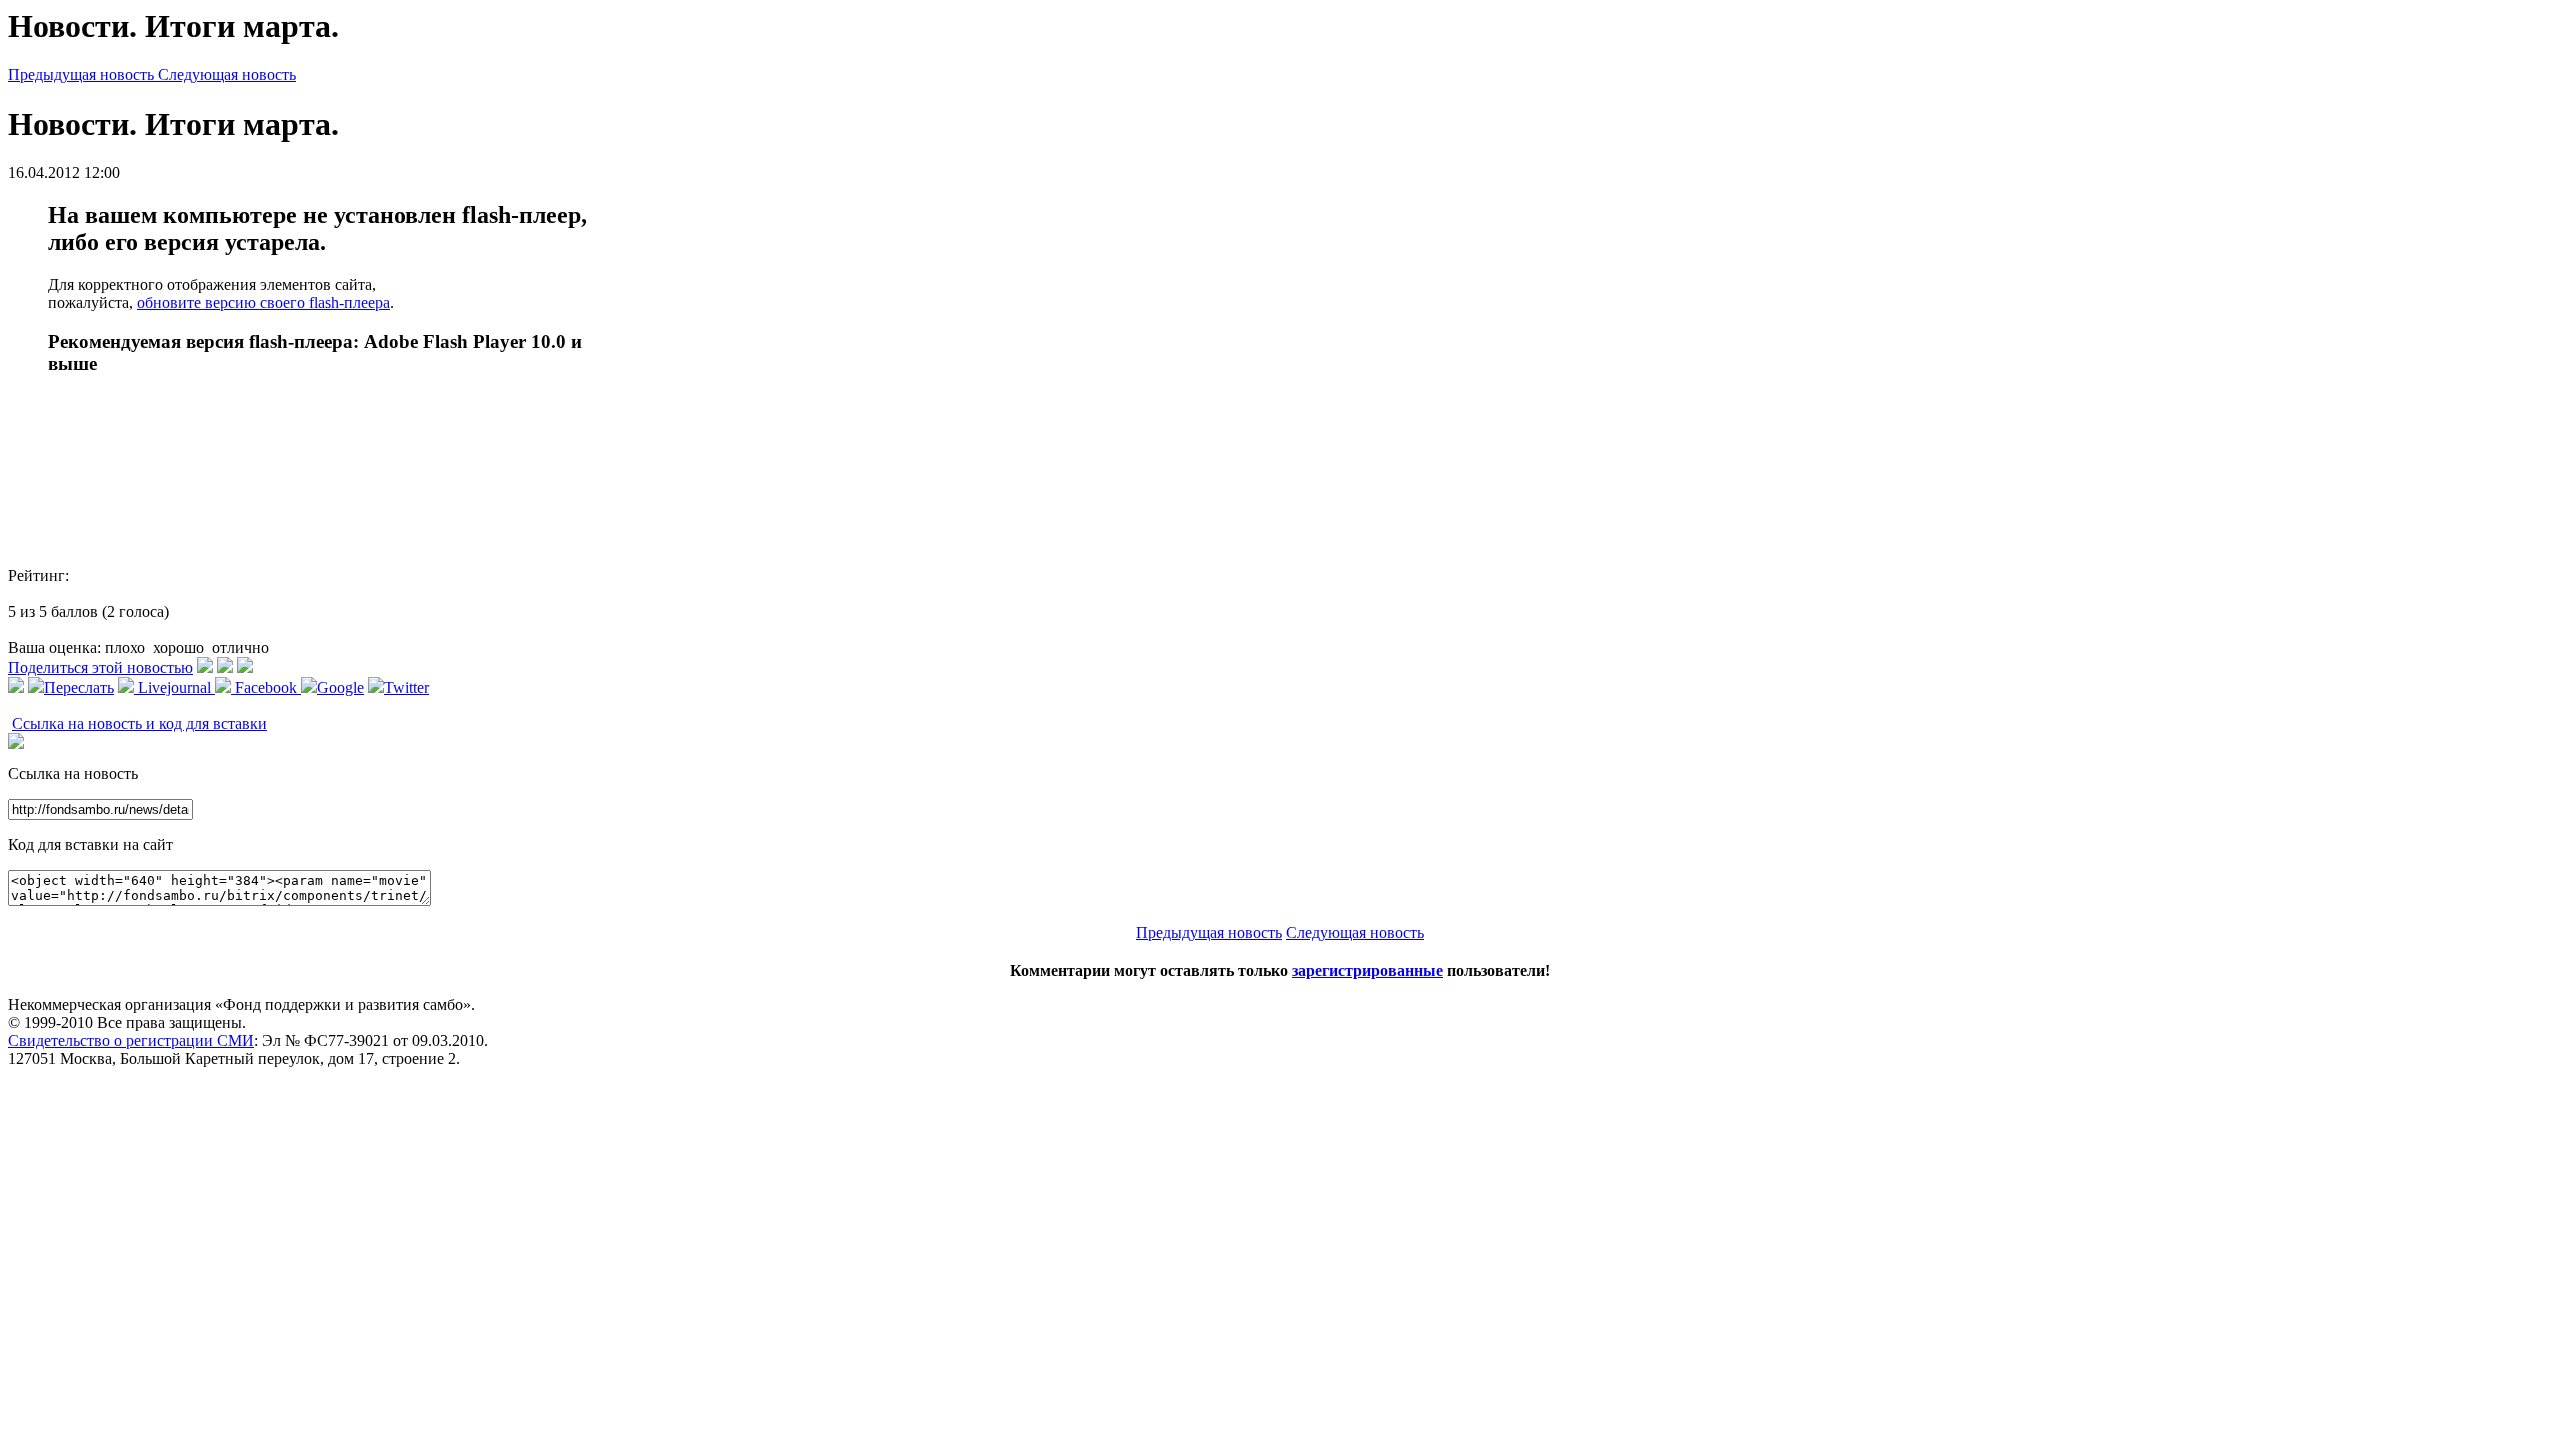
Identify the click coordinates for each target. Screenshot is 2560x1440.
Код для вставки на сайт (90, 844)
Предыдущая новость (83, 74)
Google (340, 687)
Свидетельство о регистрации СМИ (131, 1040)
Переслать (79, 687)
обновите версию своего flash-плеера (263, 302)
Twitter (406, 687)
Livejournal (174, 687)
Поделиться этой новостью (100, 667)
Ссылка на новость (73, 773)
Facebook (266, 687)
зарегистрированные (1367, 970)
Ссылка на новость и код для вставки (139, 723)
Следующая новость (227, 74)
